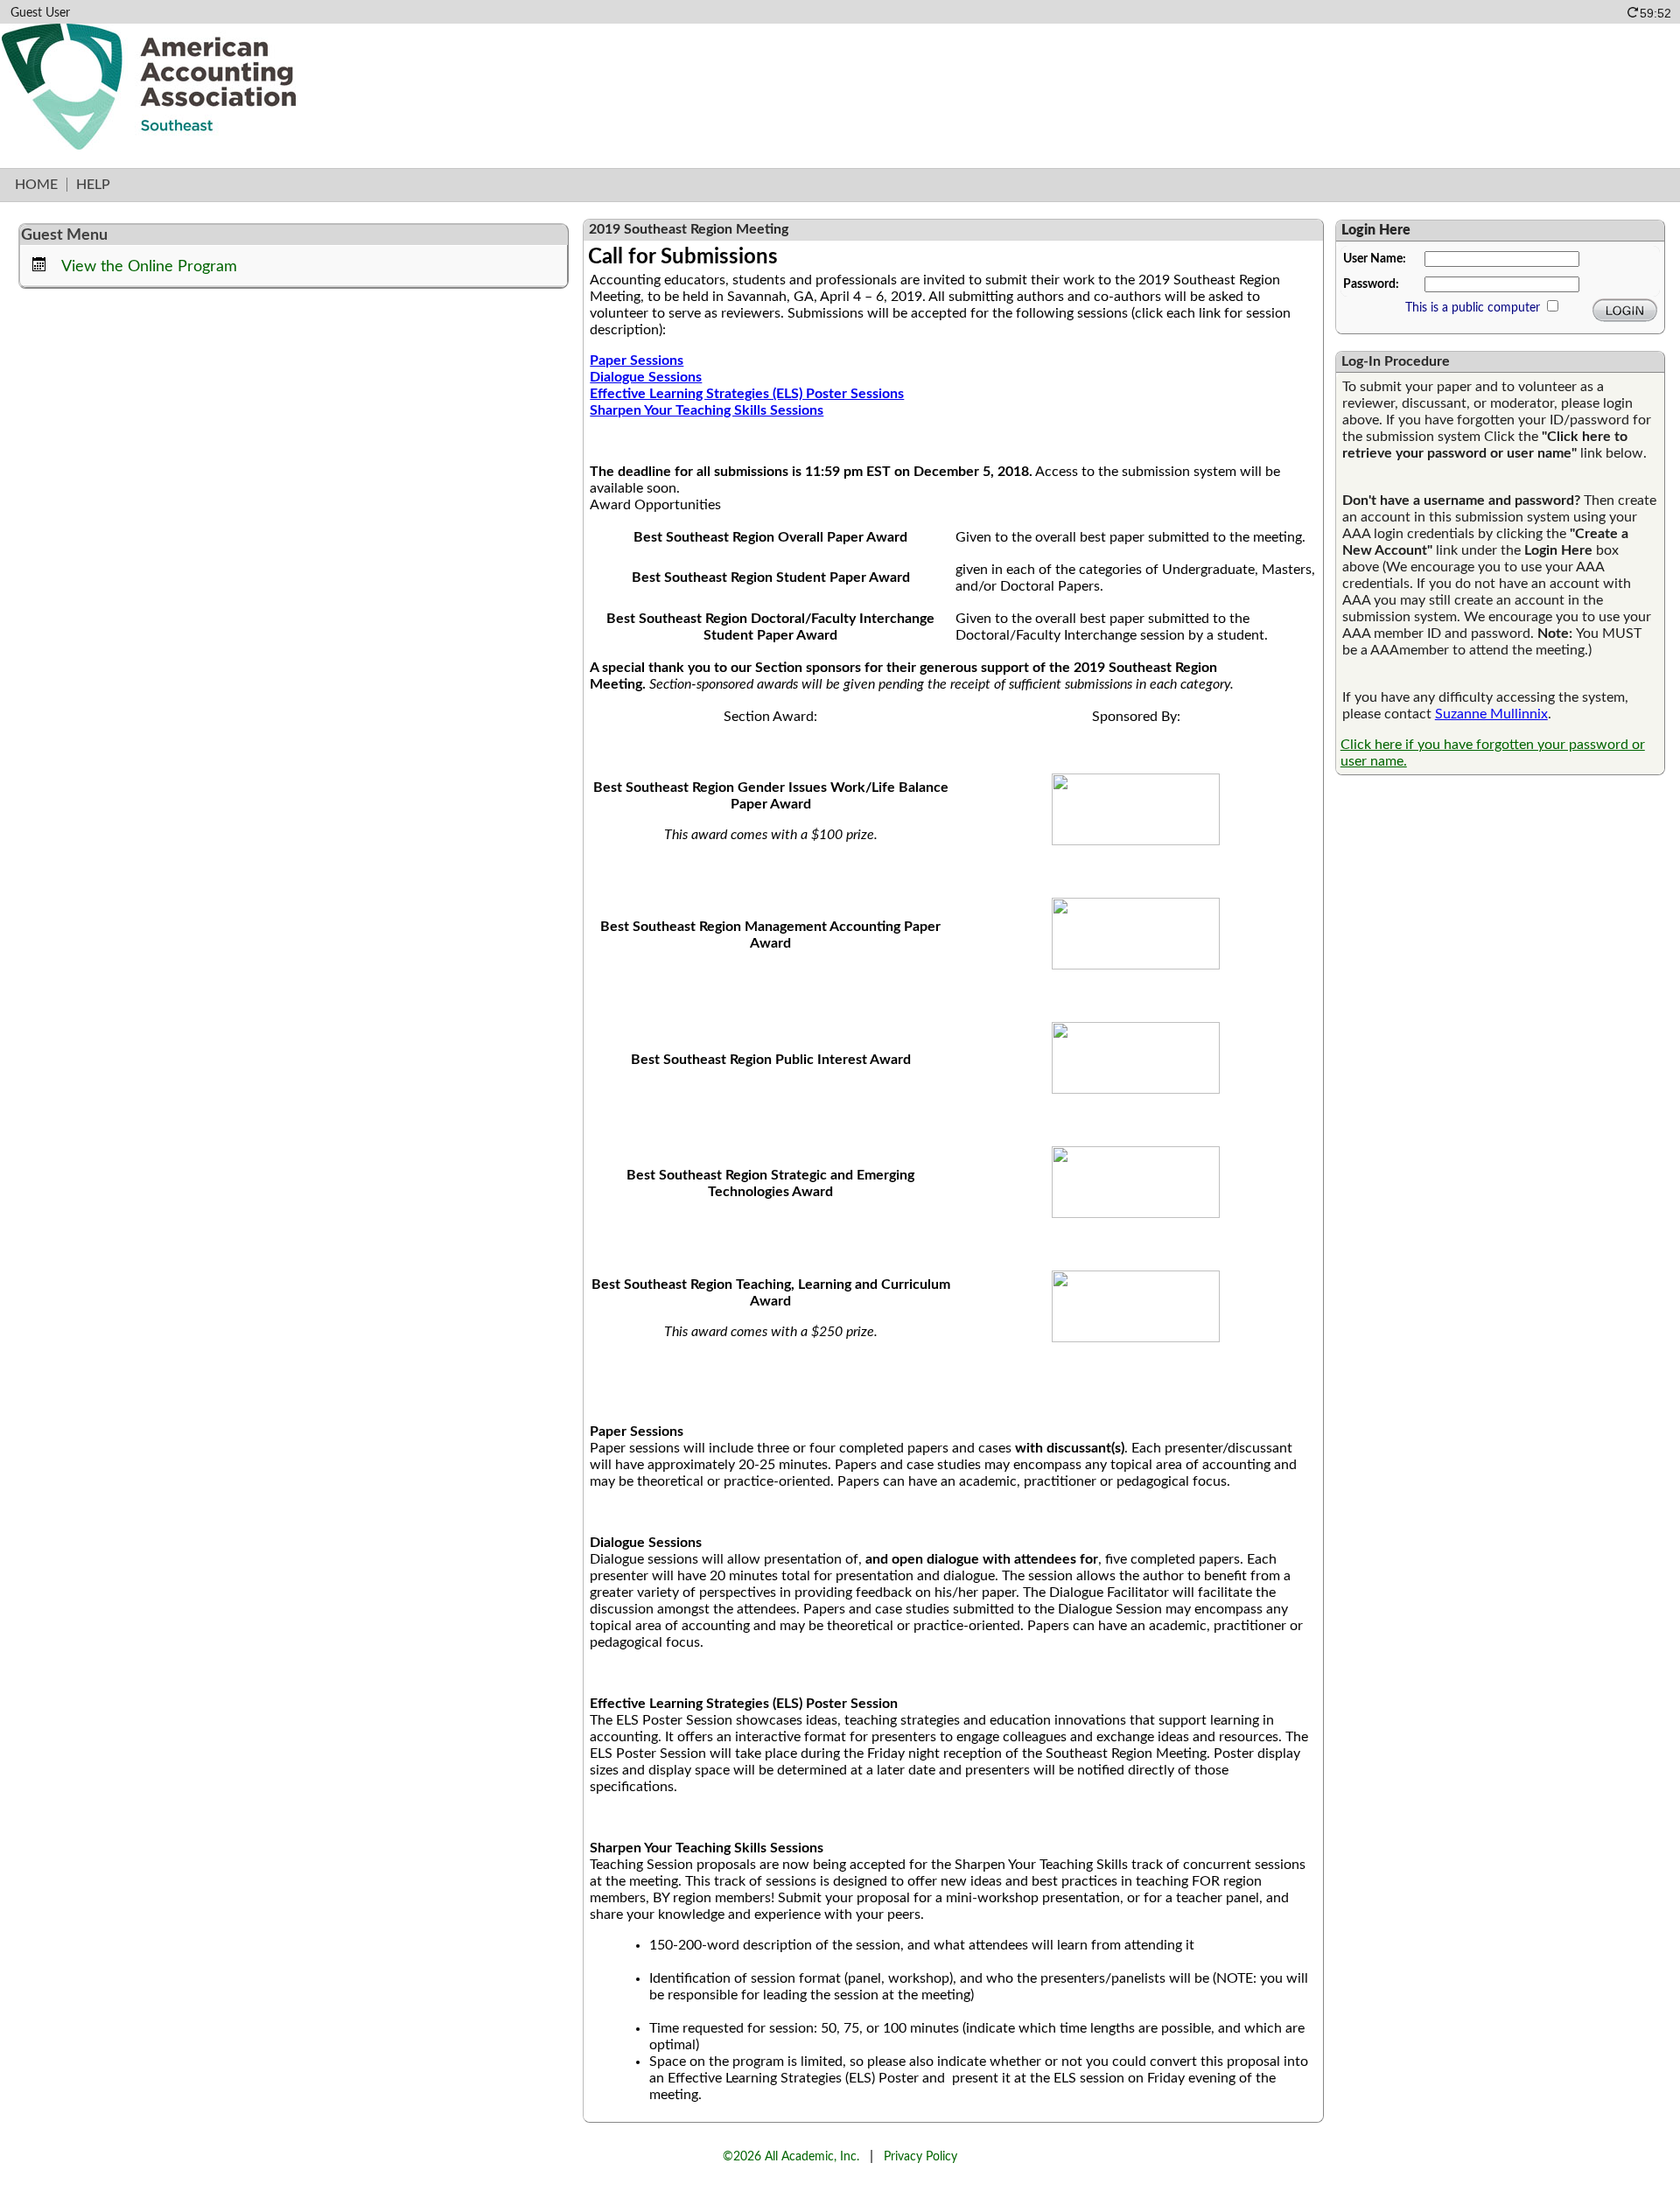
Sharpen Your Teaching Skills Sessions (707, 410)
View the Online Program (149, 266)
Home (36, 185)
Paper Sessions (637, 360)
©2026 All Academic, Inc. (791, 2156)
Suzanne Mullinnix (1491, 714)
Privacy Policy (920, 2156)
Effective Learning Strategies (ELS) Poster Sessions (747, 394)
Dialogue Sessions (646, 377)
